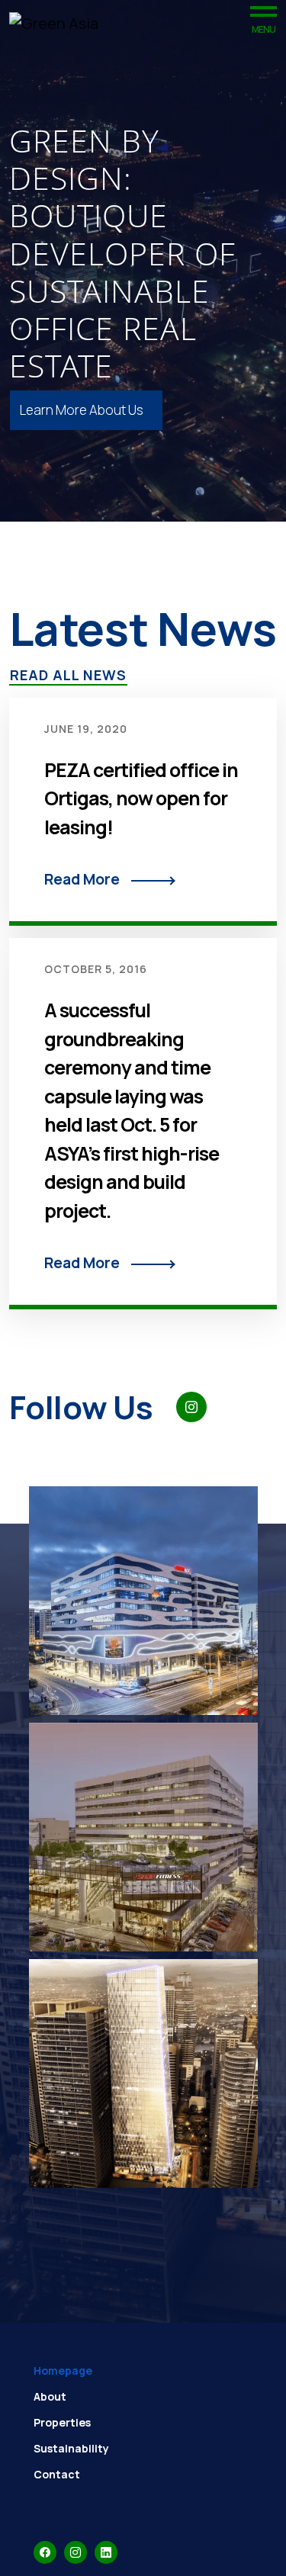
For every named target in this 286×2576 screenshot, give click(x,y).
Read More (82, 879)
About (50, 2396)
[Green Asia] (54, 23)
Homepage (63, 2370)
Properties (62, 2422)
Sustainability (71, 2448)
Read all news (68, 675)
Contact (57, 2474)
